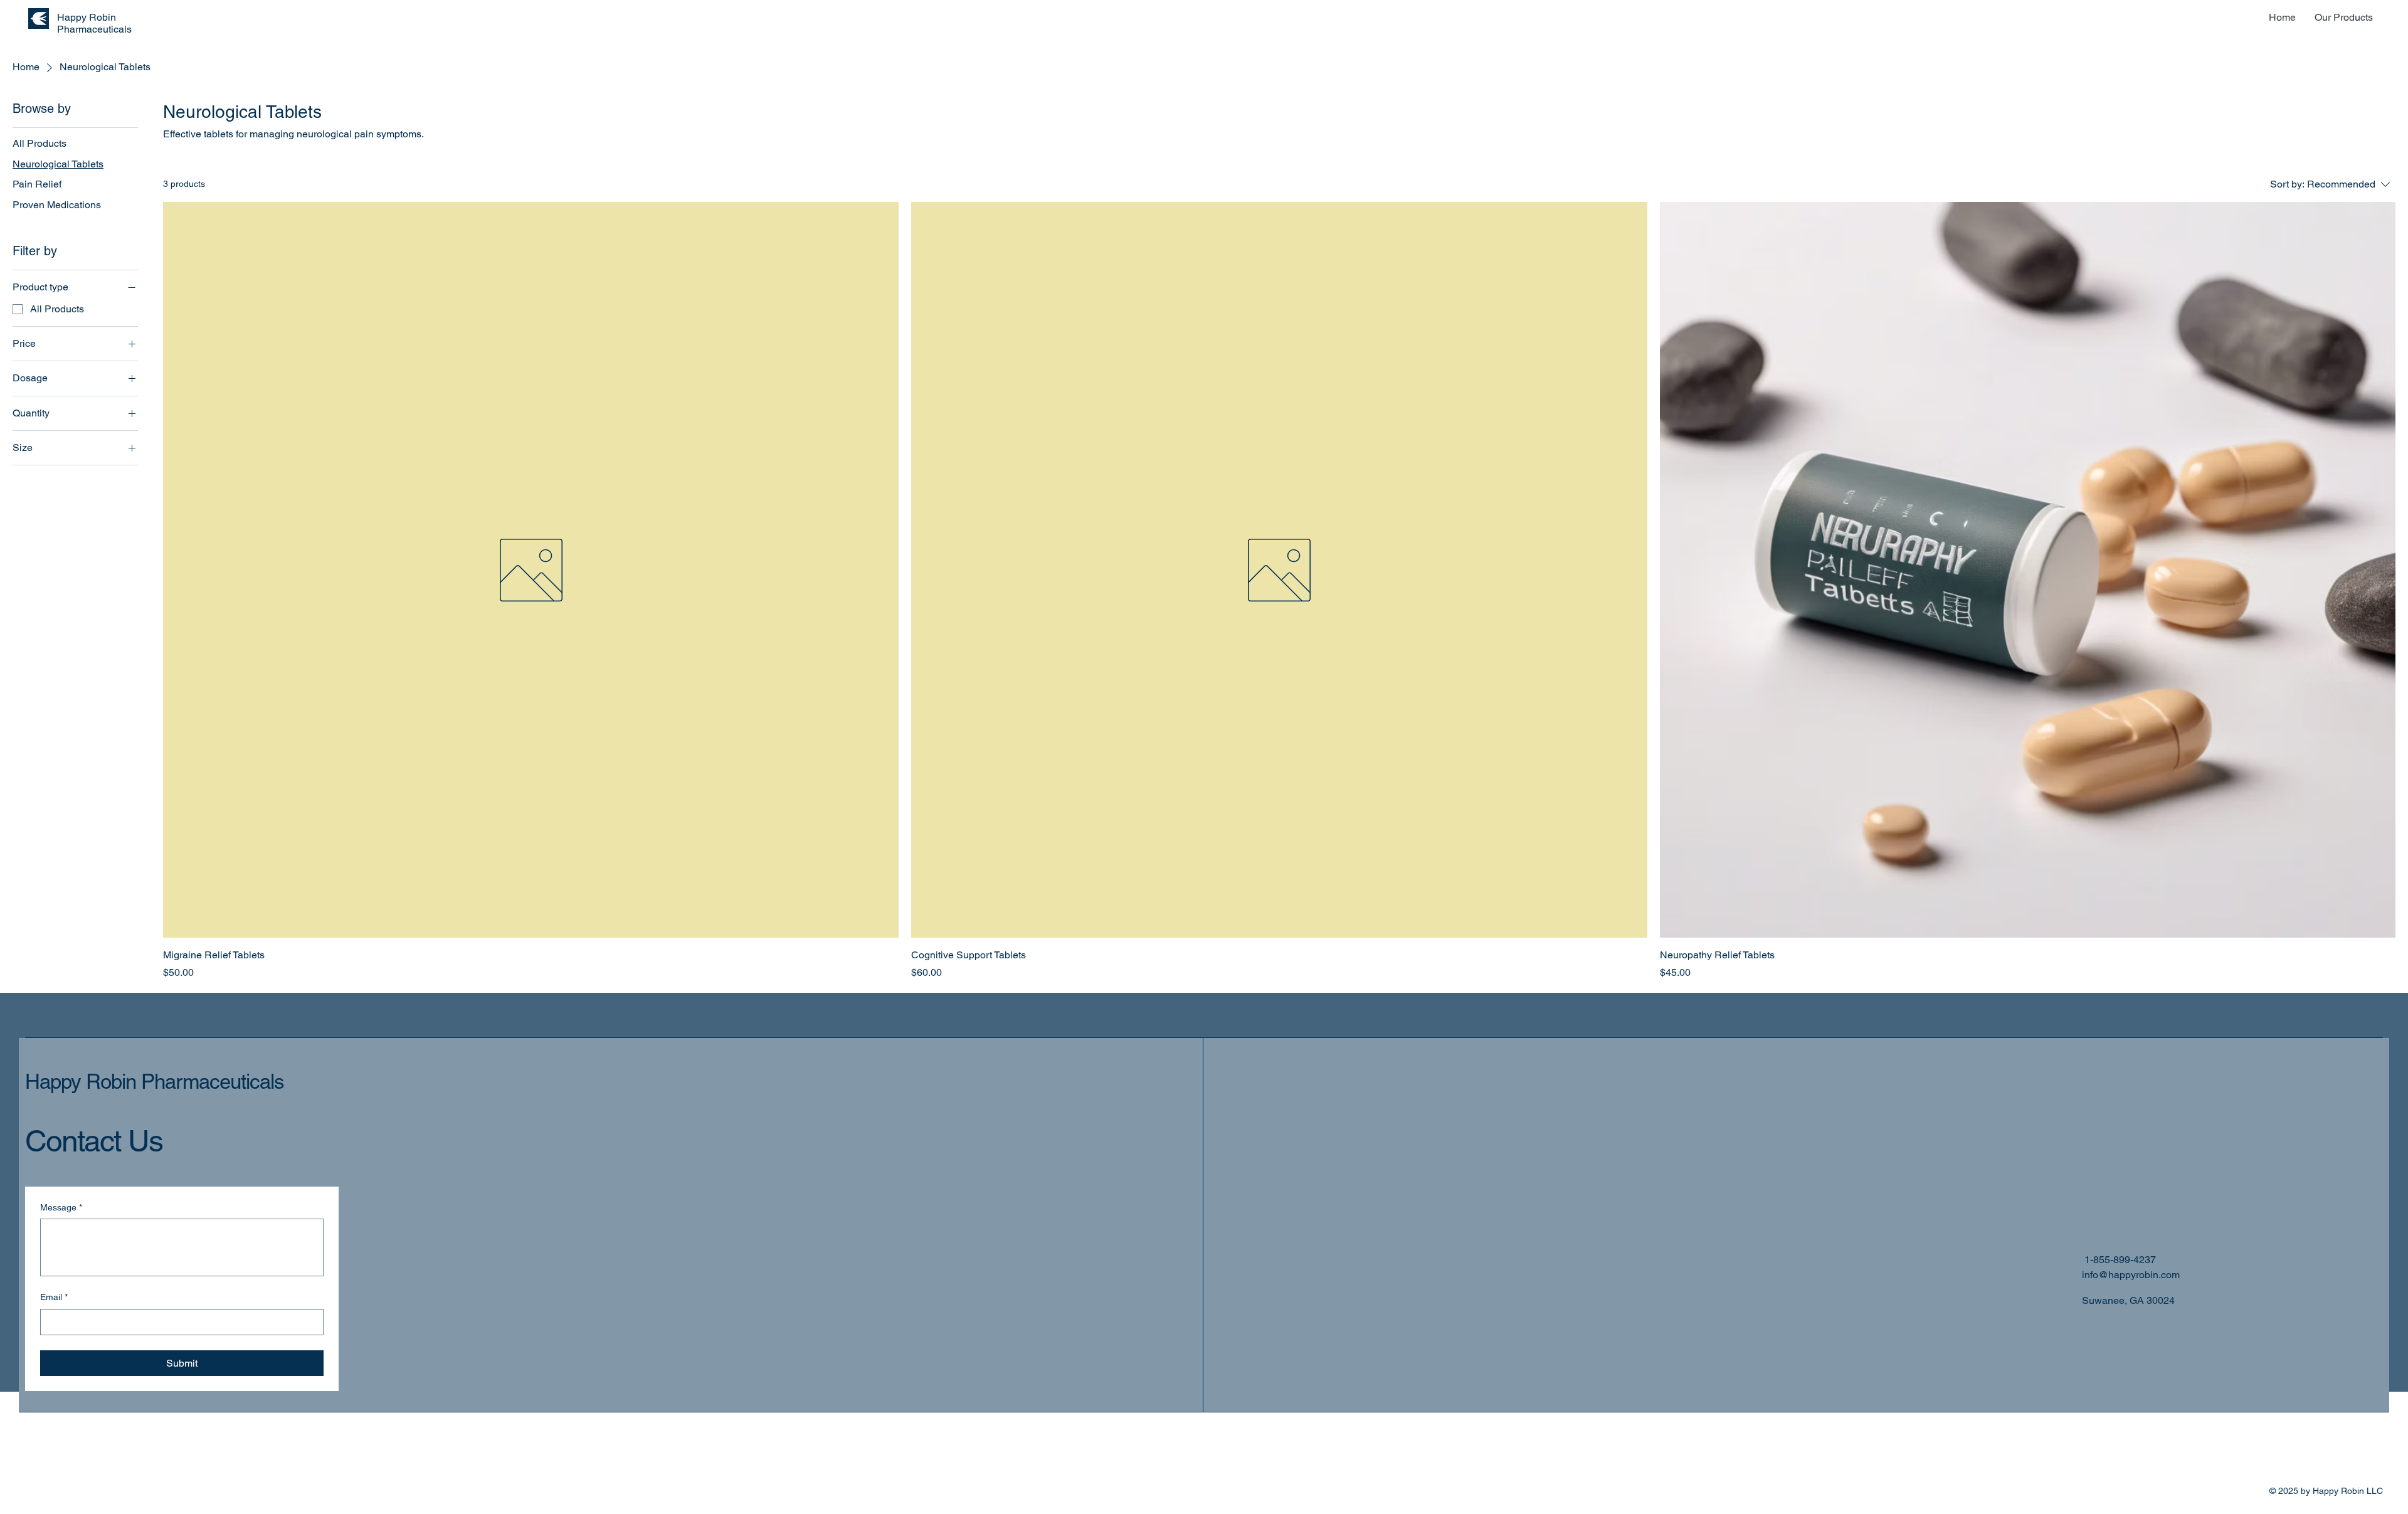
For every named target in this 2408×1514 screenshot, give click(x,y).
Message (61, 1207)
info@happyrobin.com (2131, 1275)
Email (54, 1297)
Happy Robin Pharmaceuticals (155, 1081)
